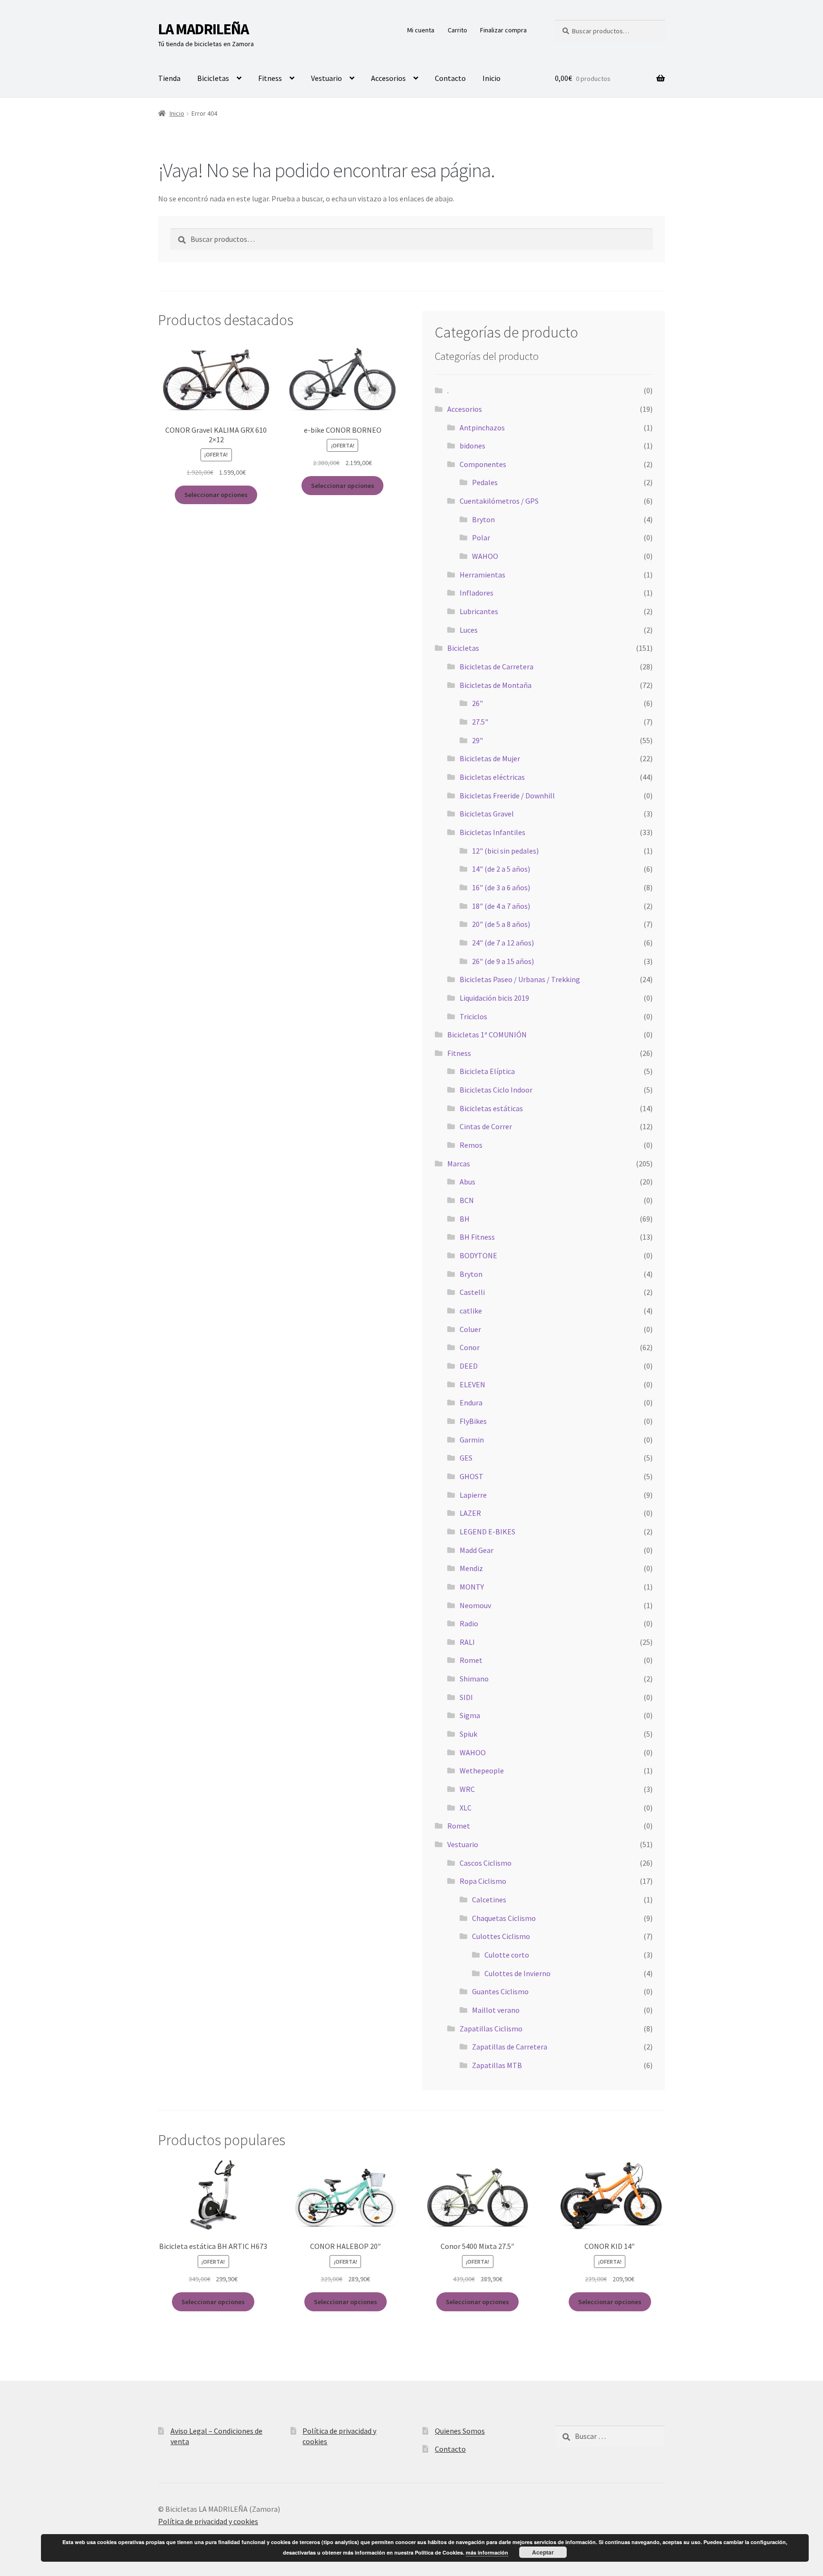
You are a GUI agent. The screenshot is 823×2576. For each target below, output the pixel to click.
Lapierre (473, 1495)
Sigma (470, 1715)
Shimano (474, 1679)
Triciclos (473, 1016)
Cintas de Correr (486, 1126)
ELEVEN (472, 1384)
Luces (469, 630)
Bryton (483, 519)
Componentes (483, 464)
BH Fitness (477, 1237)
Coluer (470, 1329)
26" (477, 703)
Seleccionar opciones (216, 495)
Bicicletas (213, 78)
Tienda (169, 78)
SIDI (466, 1697)
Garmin (472, 1440)
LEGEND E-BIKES (487, 1532)
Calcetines (489, 1900)
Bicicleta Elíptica (487, 1071)
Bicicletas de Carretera (497, 666)
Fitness (270, 78)
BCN (467, 1200)
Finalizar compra (503, 30)
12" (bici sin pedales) (505, 851)
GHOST (472, 1476)
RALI (467, 1642)
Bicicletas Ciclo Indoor (496, 1090)
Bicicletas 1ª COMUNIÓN (487, 1034)
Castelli (472, 1292)
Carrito (457, 30)
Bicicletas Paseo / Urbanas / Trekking (520, 979)
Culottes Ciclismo (501, 1936)
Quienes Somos (460, 2431)
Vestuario (326, 78)
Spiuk (468, 1734)
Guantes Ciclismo (500, 1991)
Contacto (450, 78)
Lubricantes (479, 611)
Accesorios (388, 78)
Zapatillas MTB (497, 2065)
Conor (470, 1347)
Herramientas (482, 575)
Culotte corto (507, 1955)
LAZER (470, 1513)
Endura (471, 1402)
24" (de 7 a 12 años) (503, 943)
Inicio (492, 78)
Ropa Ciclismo (483, 1881)
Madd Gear (477, 1550)
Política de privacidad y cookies (208, 2521)
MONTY (472, 1587)
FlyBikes (473, 1421)
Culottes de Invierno (517, 1973)
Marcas (459, 1164)
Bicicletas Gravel (487, 814)
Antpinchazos (482, 428)
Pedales (485, 482)
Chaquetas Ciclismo (504, 1918)
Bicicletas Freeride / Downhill (507, 796)
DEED (469, 1366)
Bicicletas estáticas (491, 1108)
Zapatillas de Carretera (510, 2047)
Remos (471, 1145)
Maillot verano (496, 2010)
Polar (481, 537)
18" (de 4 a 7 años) (501, 906)
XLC (466, 1808)
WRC (467, 1789)
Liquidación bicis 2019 (494, 998)
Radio (469, 1623)
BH (465, 1219)
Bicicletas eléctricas (492, 777)
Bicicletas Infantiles (492, 832)
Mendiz (471, 1568)
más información (487, 2552)
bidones (472, 446)
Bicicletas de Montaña (496, 685)
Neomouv (475, 1605)
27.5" (480, 722)
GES (466, 1458)
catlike (471, 1311)
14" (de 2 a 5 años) (501, 869)
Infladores (477, 593)
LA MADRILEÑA (203, 29)
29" (477, 740)
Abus (467, 1182)
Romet (471, 1660)
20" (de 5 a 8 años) (501, 924)
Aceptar (543, 2552)
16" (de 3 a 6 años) (501, 887)
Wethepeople (482, 1770)
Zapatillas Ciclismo (491, 2029)
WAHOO (485, 556)
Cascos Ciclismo (486, 1863)
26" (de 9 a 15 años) (503, 961)
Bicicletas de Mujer (490, 758)
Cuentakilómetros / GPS (499, 501)
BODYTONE (478, 1255)
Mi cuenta (421, 30)
